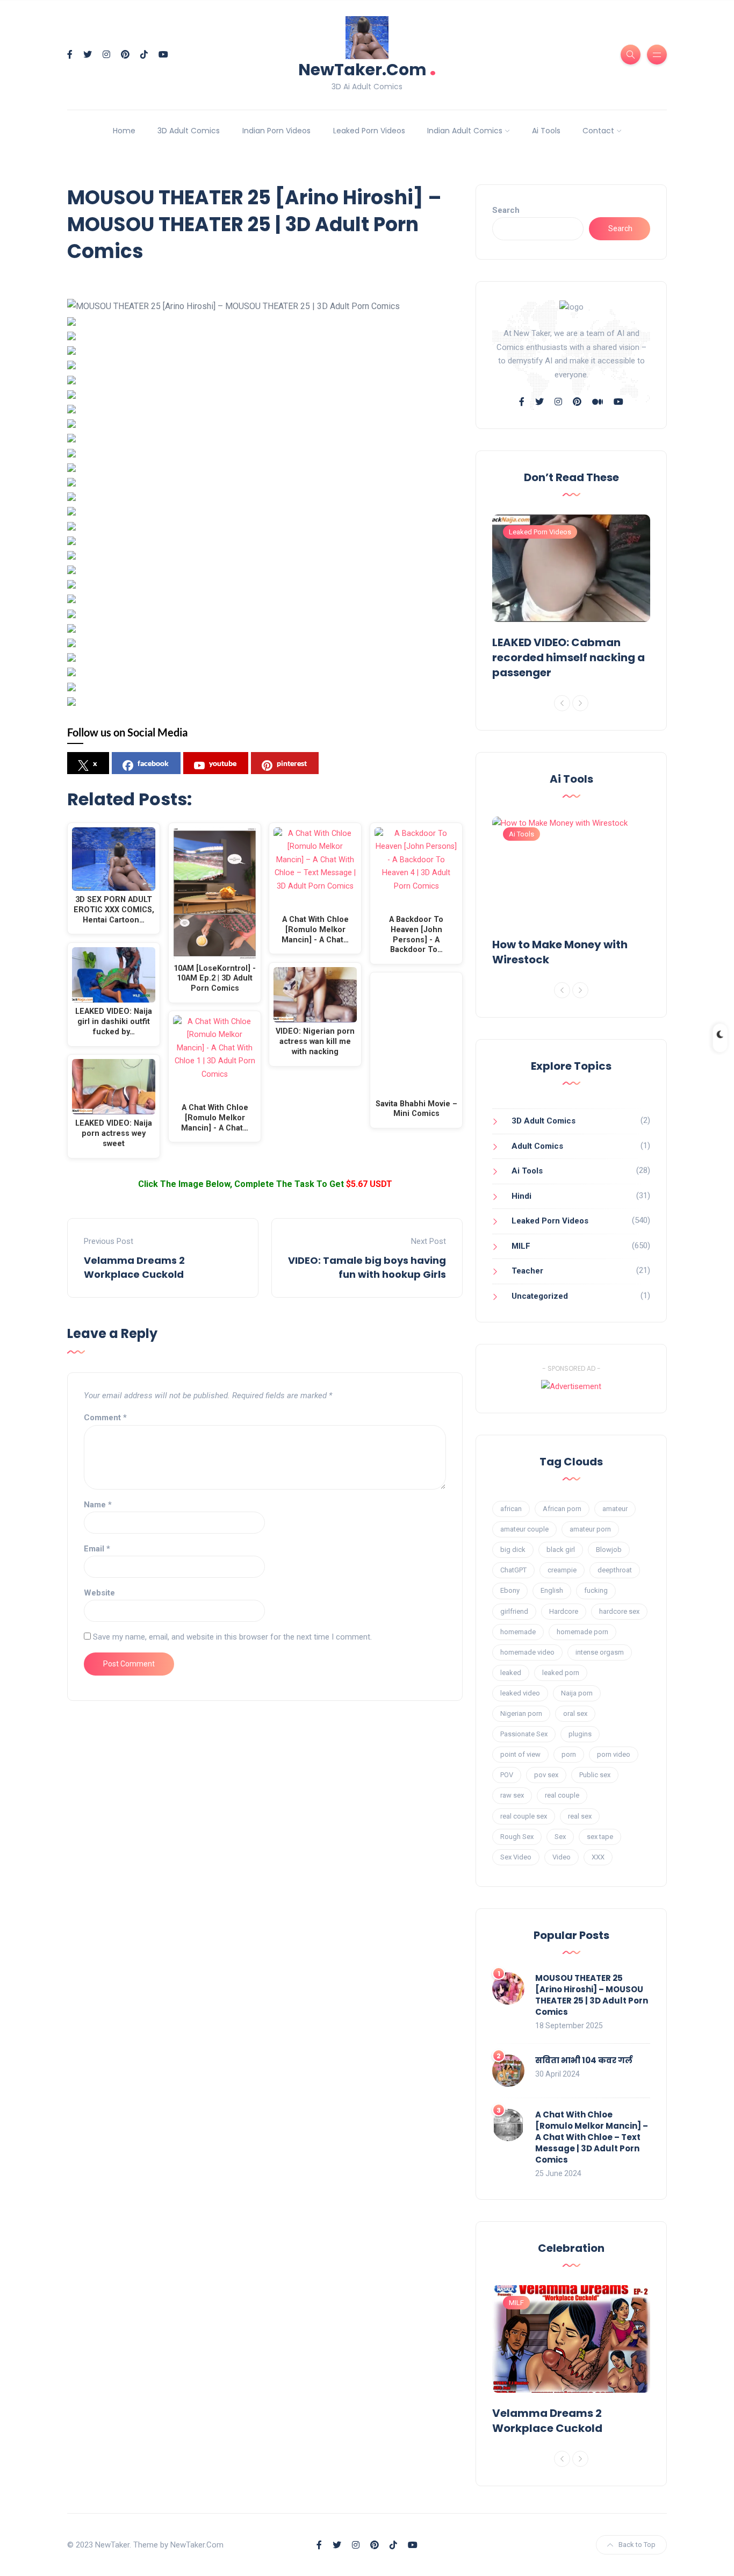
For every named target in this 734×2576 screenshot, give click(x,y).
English (552, 1590)
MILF (521, 1246)
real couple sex (524, 1816)
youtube (223, 763)
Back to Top (637, 2545)
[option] (571, 599)
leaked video (520, 1693)
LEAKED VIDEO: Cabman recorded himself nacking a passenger (569, 657)
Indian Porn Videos (276, 131)
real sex (580, 1816)
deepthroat (615, 1570)
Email (97, 1549)
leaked (511, 1673)
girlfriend (514, 1611)
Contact (598, 131)
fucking (596, 1590)
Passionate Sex (524, 1734)
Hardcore (564, 1611)
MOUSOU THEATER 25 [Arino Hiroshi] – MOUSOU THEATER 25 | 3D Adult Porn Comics (592, 1995)
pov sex (546, 1775)
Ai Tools (546, 131)
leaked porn (561, 1673)
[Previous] (562, 703)
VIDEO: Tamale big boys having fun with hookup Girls (367, 1267)
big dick (513, 1550)
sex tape (600, 1837)
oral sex (575, 1713)
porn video (614, 1754)
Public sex (595, 1775)
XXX (598, 1857)
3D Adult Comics (189, 131)
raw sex (512, 1795)
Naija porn (577, 1693)
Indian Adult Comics (465, 131)
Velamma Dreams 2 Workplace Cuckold (134, 1267)
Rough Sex (517, 1837)
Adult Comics (537, 1146)
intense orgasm (600, 1652)
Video (562, 1857)
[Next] (580, 703)
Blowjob (609, 1550)
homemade (518, 1632)
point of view (520, 1754)
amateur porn (590, 1529)
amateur (615, 1509)
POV (507, 1775)
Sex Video (516, 1857)
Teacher (527, 1271)
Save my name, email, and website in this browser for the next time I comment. (232, 1637)
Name (98, 1505)
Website (99, 1593)
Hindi (521, 1196)
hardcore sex (619, 1611)
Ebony (510, 1590)
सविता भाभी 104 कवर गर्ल (584, 2060)
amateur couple (524, 1529)
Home (124, 131)
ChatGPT (513, 1570)
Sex (560, 1837)
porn (569, 1754)
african (511, 1509)
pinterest (292, 763)
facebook (153, 763)
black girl (561, 1550)
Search (506, 210)
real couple (562, 1795)
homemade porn (582, 1632)
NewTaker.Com (367, 69)
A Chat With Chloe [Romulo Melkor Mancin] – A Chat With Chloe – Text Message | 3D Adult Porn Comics (592, 2137)
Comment (105, 1418)
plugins (580, 1734)
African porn (562, 1509)
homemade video (527, 1652)
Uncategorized (540, 1296)
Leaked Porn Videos (369, 131)
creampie (562, 1570)
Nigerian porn (521, 1713)
